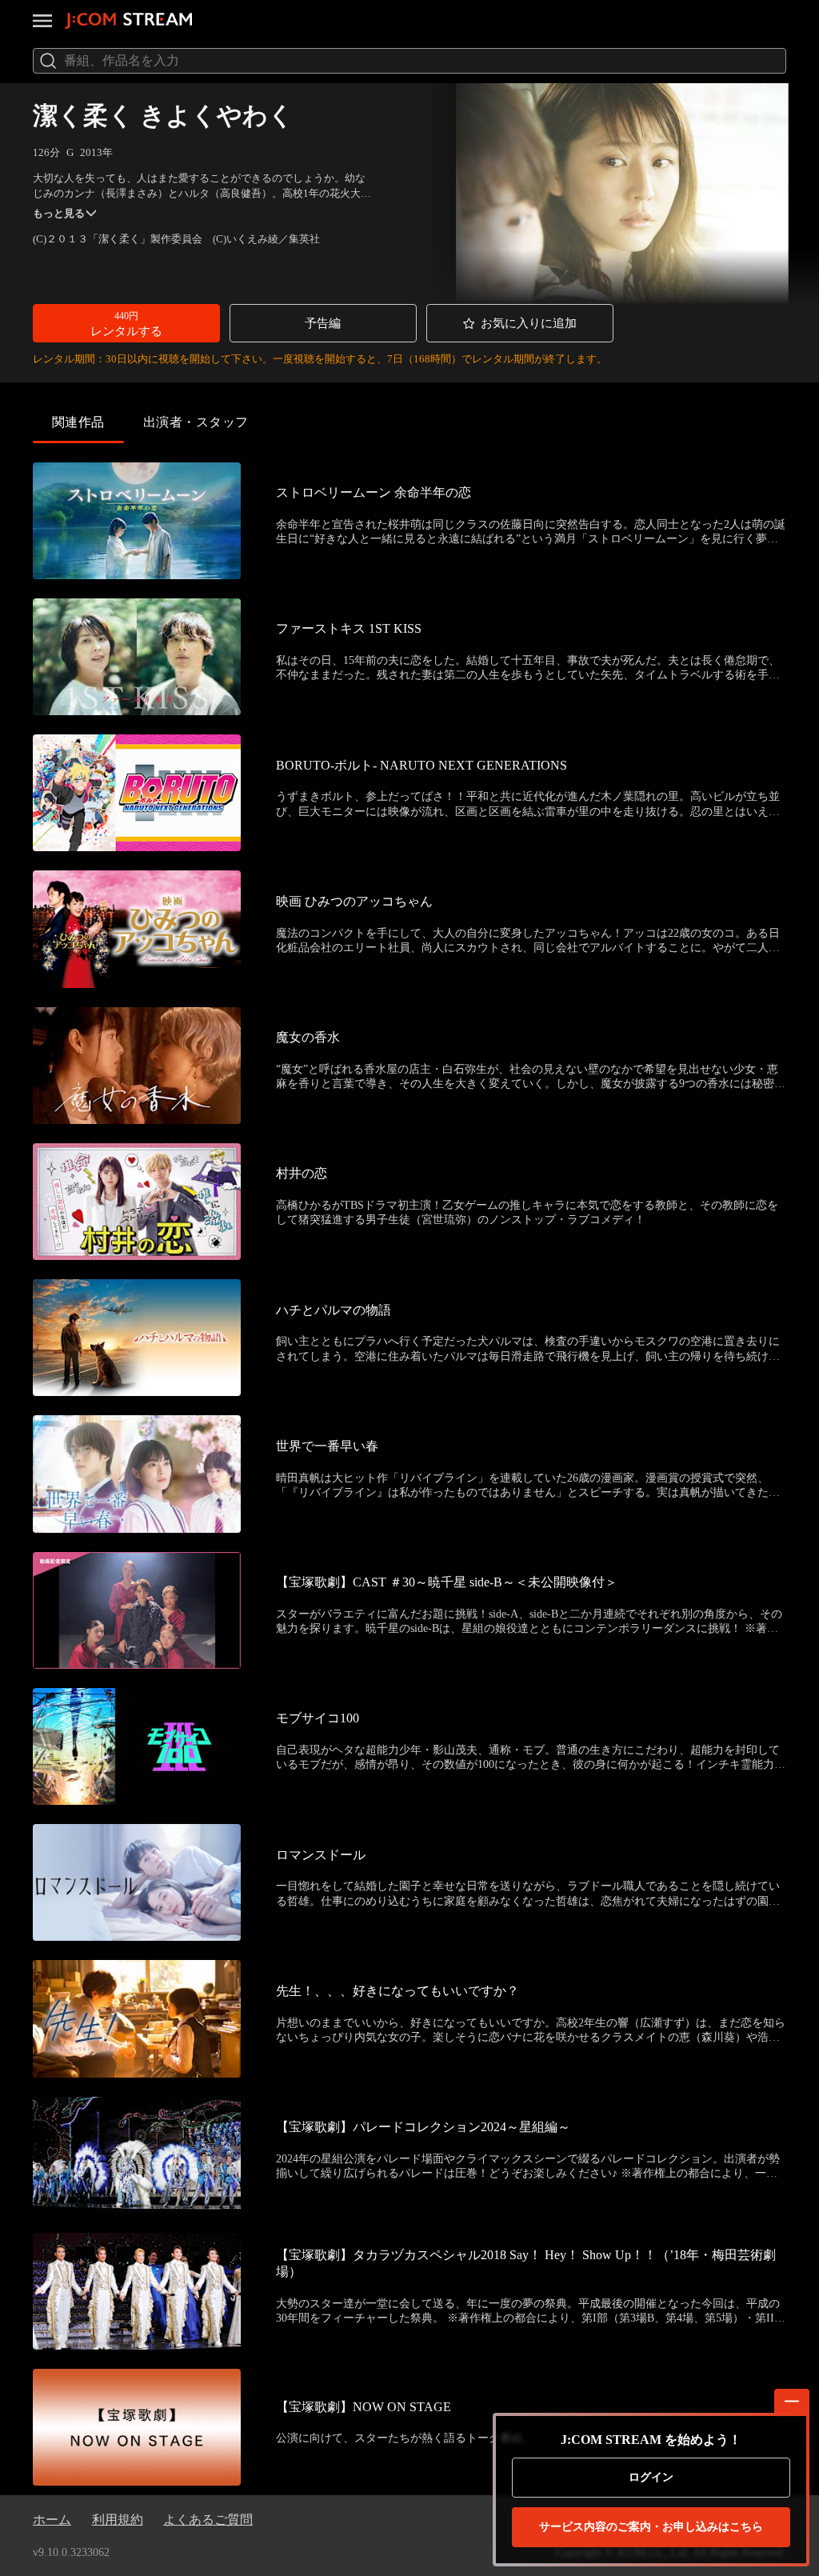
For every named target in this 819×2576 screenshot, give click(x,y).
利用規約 (118, 2520)
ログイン (651, 2477)
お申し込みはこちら (651, 2527)
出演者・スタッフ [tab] (196, 422)
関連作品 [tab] (78, 422)
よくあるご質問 (208, 2520)
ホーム (52, 2520)
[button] (126, 323)
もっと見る (59, 213)
